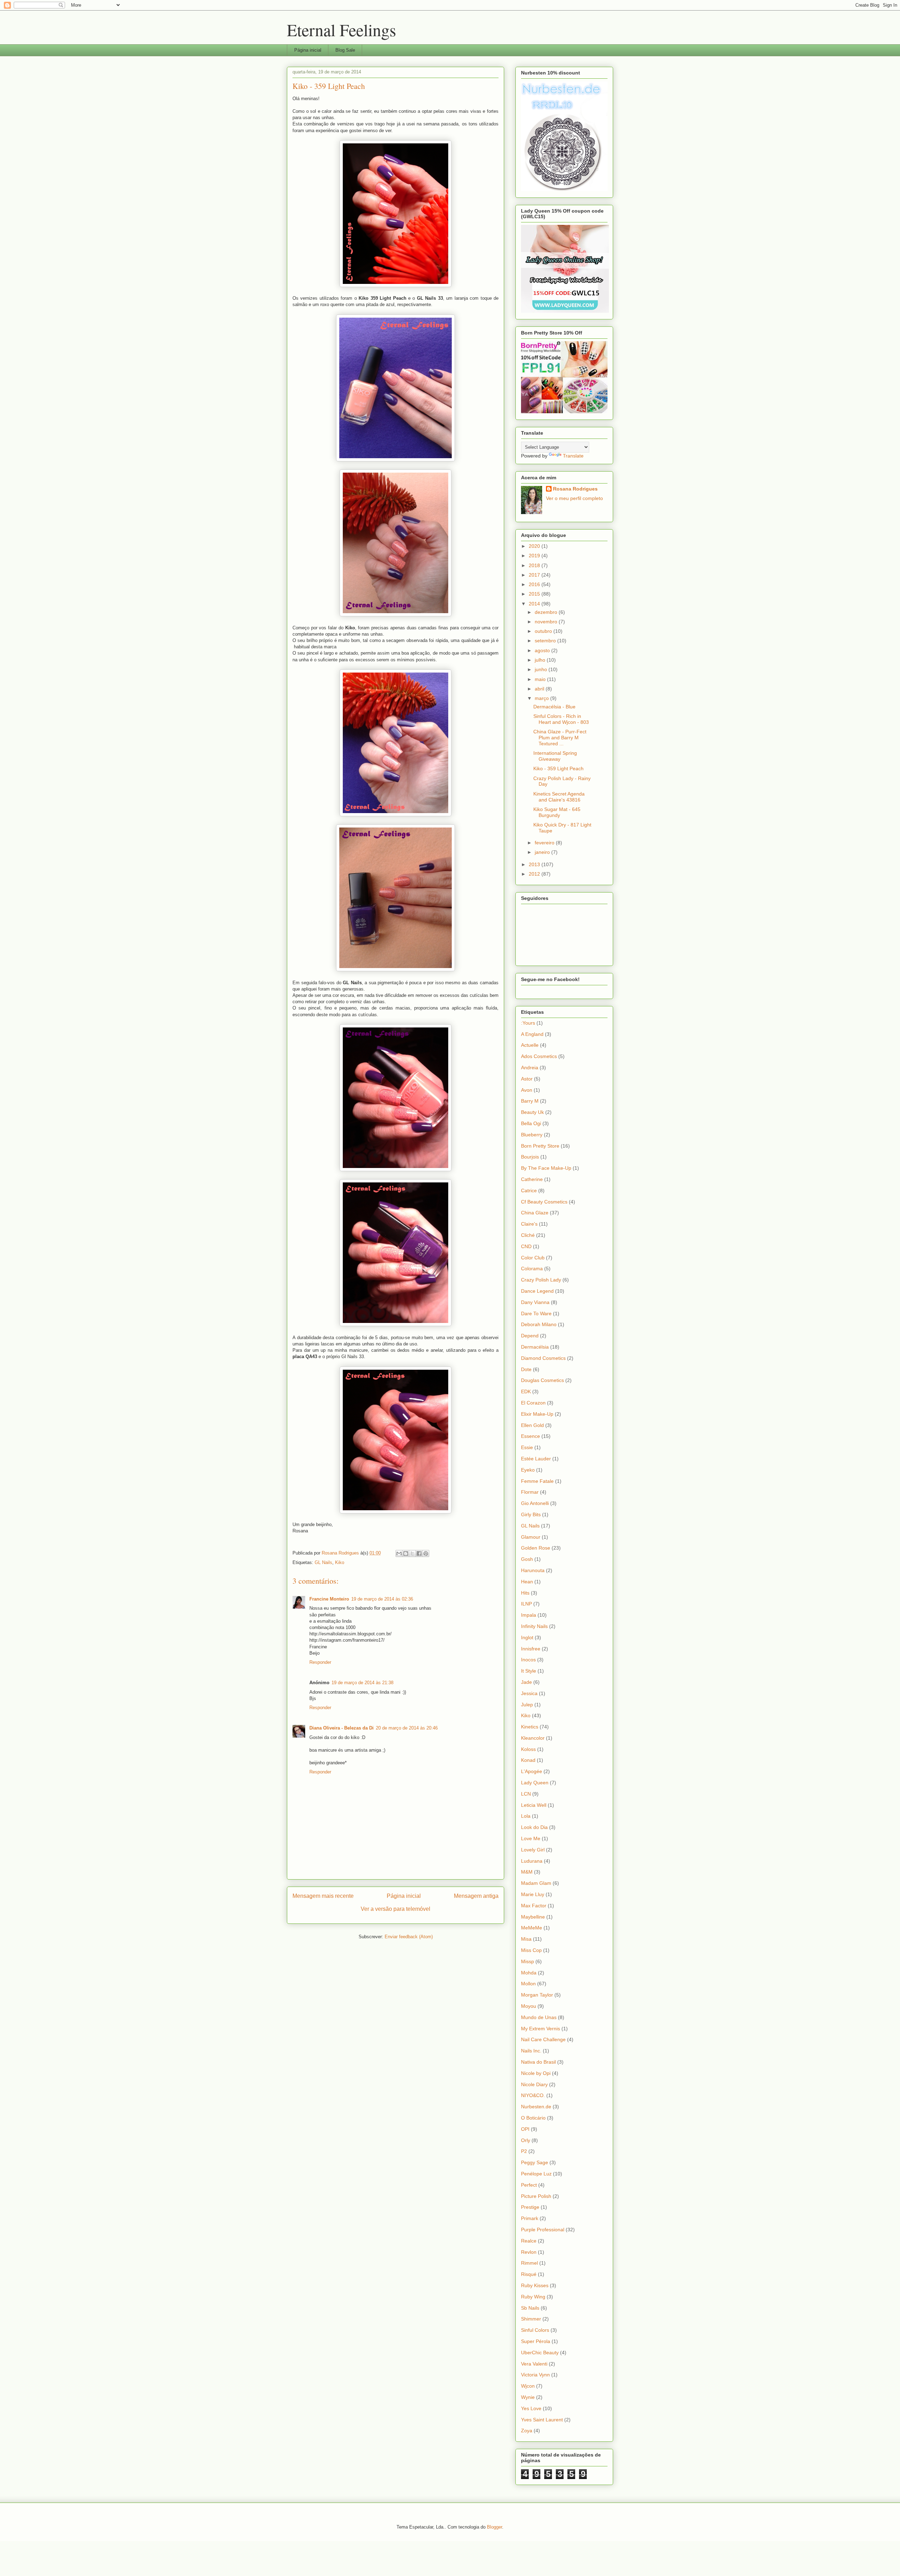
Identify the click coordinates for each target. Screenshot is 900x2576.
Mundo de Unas (539, 2017)
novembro (547, 622)
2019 (535, 556)
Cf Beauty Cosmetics (544, 1202)
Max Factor (534, 1906)
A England (532, 1034)
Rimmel (529, 2263)
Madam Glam (536, 1883)
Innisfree (531, 1649)
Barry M (530, 1101)
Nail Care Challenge (543, 2039)
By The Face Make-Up (546, 1168)
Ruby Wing (533, 2297)
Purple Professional (543, 2230)
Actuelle (530, 1045)
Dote (526, 1369)
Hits (525, 1593)
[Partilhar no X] (412, 1553)
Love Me (531, 1838)
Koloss (528, 1749)
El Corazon (533, 1403)
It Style (529, 1671)
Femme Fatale (537, 1481)
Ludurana (532, 1861)
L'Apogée (532, 1771)
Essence (531, 1436)
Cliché (528, 1235)
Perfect (529, 2185)
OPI (525, 2129)
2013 (535, 864)
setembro (546, 641)
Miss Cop (531, 1950)
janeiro (543, 852)
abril (540, 689)
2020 (535, 546)
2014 (535, 604)
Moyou (529, 2006)
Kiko (340, 1562)
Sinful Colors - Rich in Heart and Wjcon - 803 (561, 719)
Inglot (527, 1637)
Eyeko (528, 1470)
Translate (573, 456)
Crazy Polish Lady (541, 1280)
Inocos (528, 1660)
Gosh (527, 1559)
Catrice (529, 1190)
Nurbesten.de (536, 2107)
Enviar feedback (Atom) (409, 1937)
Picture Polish (536, 2196)
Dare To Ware (536, 1313)
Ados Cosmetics (539, 1056)
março (542, 698)
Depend (530, 1336)
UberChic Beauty (540, 2353)
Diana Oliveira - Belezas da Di (342, 1728)
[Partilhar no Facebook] (419, 1553)
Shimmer (531, 2319)
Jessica (529, 1693)
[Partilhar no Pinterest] (426, 1553)
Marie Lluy (533, 1894)
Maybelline (533, 1917)
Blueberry (532, 1135)
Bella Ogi (531, 1123)
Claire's (529, 1224)
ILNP (526, 1604)
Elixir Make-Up (537, 1414)
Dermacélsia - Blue (554, 707)
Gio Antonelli (535, 1503)
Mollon (528, 1984)
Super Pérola (536, 2341)
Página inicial (308, 50)
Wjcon (528, 2386)
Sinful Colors (535, 2330)
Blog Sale (345, 50)
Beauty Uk (532, 1112)
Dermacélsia (535, 1347)
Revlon (529, 2252)
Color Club (533, 1258)
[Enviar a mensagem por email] (399, 1553)
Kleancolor (533, 1738)
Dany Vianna (535, 1302)
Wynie (528, 2397)
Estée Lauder (536, 1459)
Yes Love (531, 2408)
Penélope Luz (536, 2174)
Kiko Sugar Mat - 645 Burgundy (557, 812)
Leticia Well (534, 1805)
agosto (543, 650)
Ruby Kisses (535, 2285)
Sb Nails (530, 2308)
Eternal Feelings (342, 30)
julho (541, 660)
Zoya (527, 2431)
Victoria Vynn (535, 2375)
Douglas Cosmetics (542, 1380)
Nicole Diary (534, 2084)
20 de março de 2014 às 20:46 (407, 1728)
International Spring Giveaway (555, 756)
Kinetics (530, 1727)
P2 (524, 2151)
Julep (527, 1705)
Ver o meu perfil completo (574, 498)
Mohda (529, 1973)
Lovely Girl (533, 1850)
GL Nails (323, 1562)
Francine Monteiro (329, 1599)
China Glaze (535, 1213)
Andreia (530, 1068)
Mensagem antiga (476, 1896)
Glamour (531, 1537)
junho (542, 669)
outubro (544, 631)
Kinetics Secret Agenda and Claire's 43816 (559, 797)
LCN (526, 1794)
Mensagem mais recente (323, 1896)
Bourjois (530, 1157)
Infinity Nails (534, 1626)
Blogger (494, 2527)
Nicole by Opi (536, 2073)
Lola (526, 1816)
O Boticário (533, 2118)
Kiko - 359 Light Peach (558, 768)
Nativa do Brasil (538, 2062)
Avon (527, 1090)
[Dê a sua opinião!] (406, 1553)
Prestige (530, 2207)
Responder (320, 1662)
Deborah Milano (539, 1324)
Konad (528, 1760)
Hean (527, 1582)
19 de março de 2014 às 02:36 (382, 1599)
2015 (535, 594)
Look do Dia (534, 1827)
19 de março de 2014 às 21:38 (362, 1683)
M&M (527, 1872)
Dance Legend (537, 1291)
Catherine (532, 1179)
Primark (530, 2218)
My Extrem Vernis (541, 2029)
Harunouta (533, 1570)
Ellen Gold (532, 1425)
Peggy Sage (535, 2162)
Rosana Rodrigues (575, 489)
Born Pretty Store (540, 1146)
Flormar (530, 1492)
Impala (529, 1615)
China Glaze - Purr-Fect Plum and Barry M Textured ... (560, 738)
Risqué (529, 2274)
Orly (526, 2140)
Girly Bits (531, 1514)
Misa (526, 1939)
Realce (529, 2241)
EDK (526, 1391)
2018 (535, 565)
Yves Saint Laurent (542, 2420)
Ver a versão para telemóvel (396, 1909)
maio (541, 679)
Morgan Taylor (537, 1995)
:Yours (528, 1023)
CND (526, 1246)
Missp (528, 1961)
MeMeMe (532, 1928)
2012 (535, 874)
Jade (526, 1682)
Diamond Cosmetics (543, 1358)
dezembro (547, 612)
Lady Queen (535, 1783)
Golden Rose (536, 1548)
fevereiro (545, 843)
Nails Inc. (531, 2051)
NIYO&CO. (533, 2095)
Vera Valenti (534, 2364)
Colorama (532, 1268)
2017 (535, 575)
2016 (535, 584)
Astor (527, 1079)
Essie (527, 1447)
